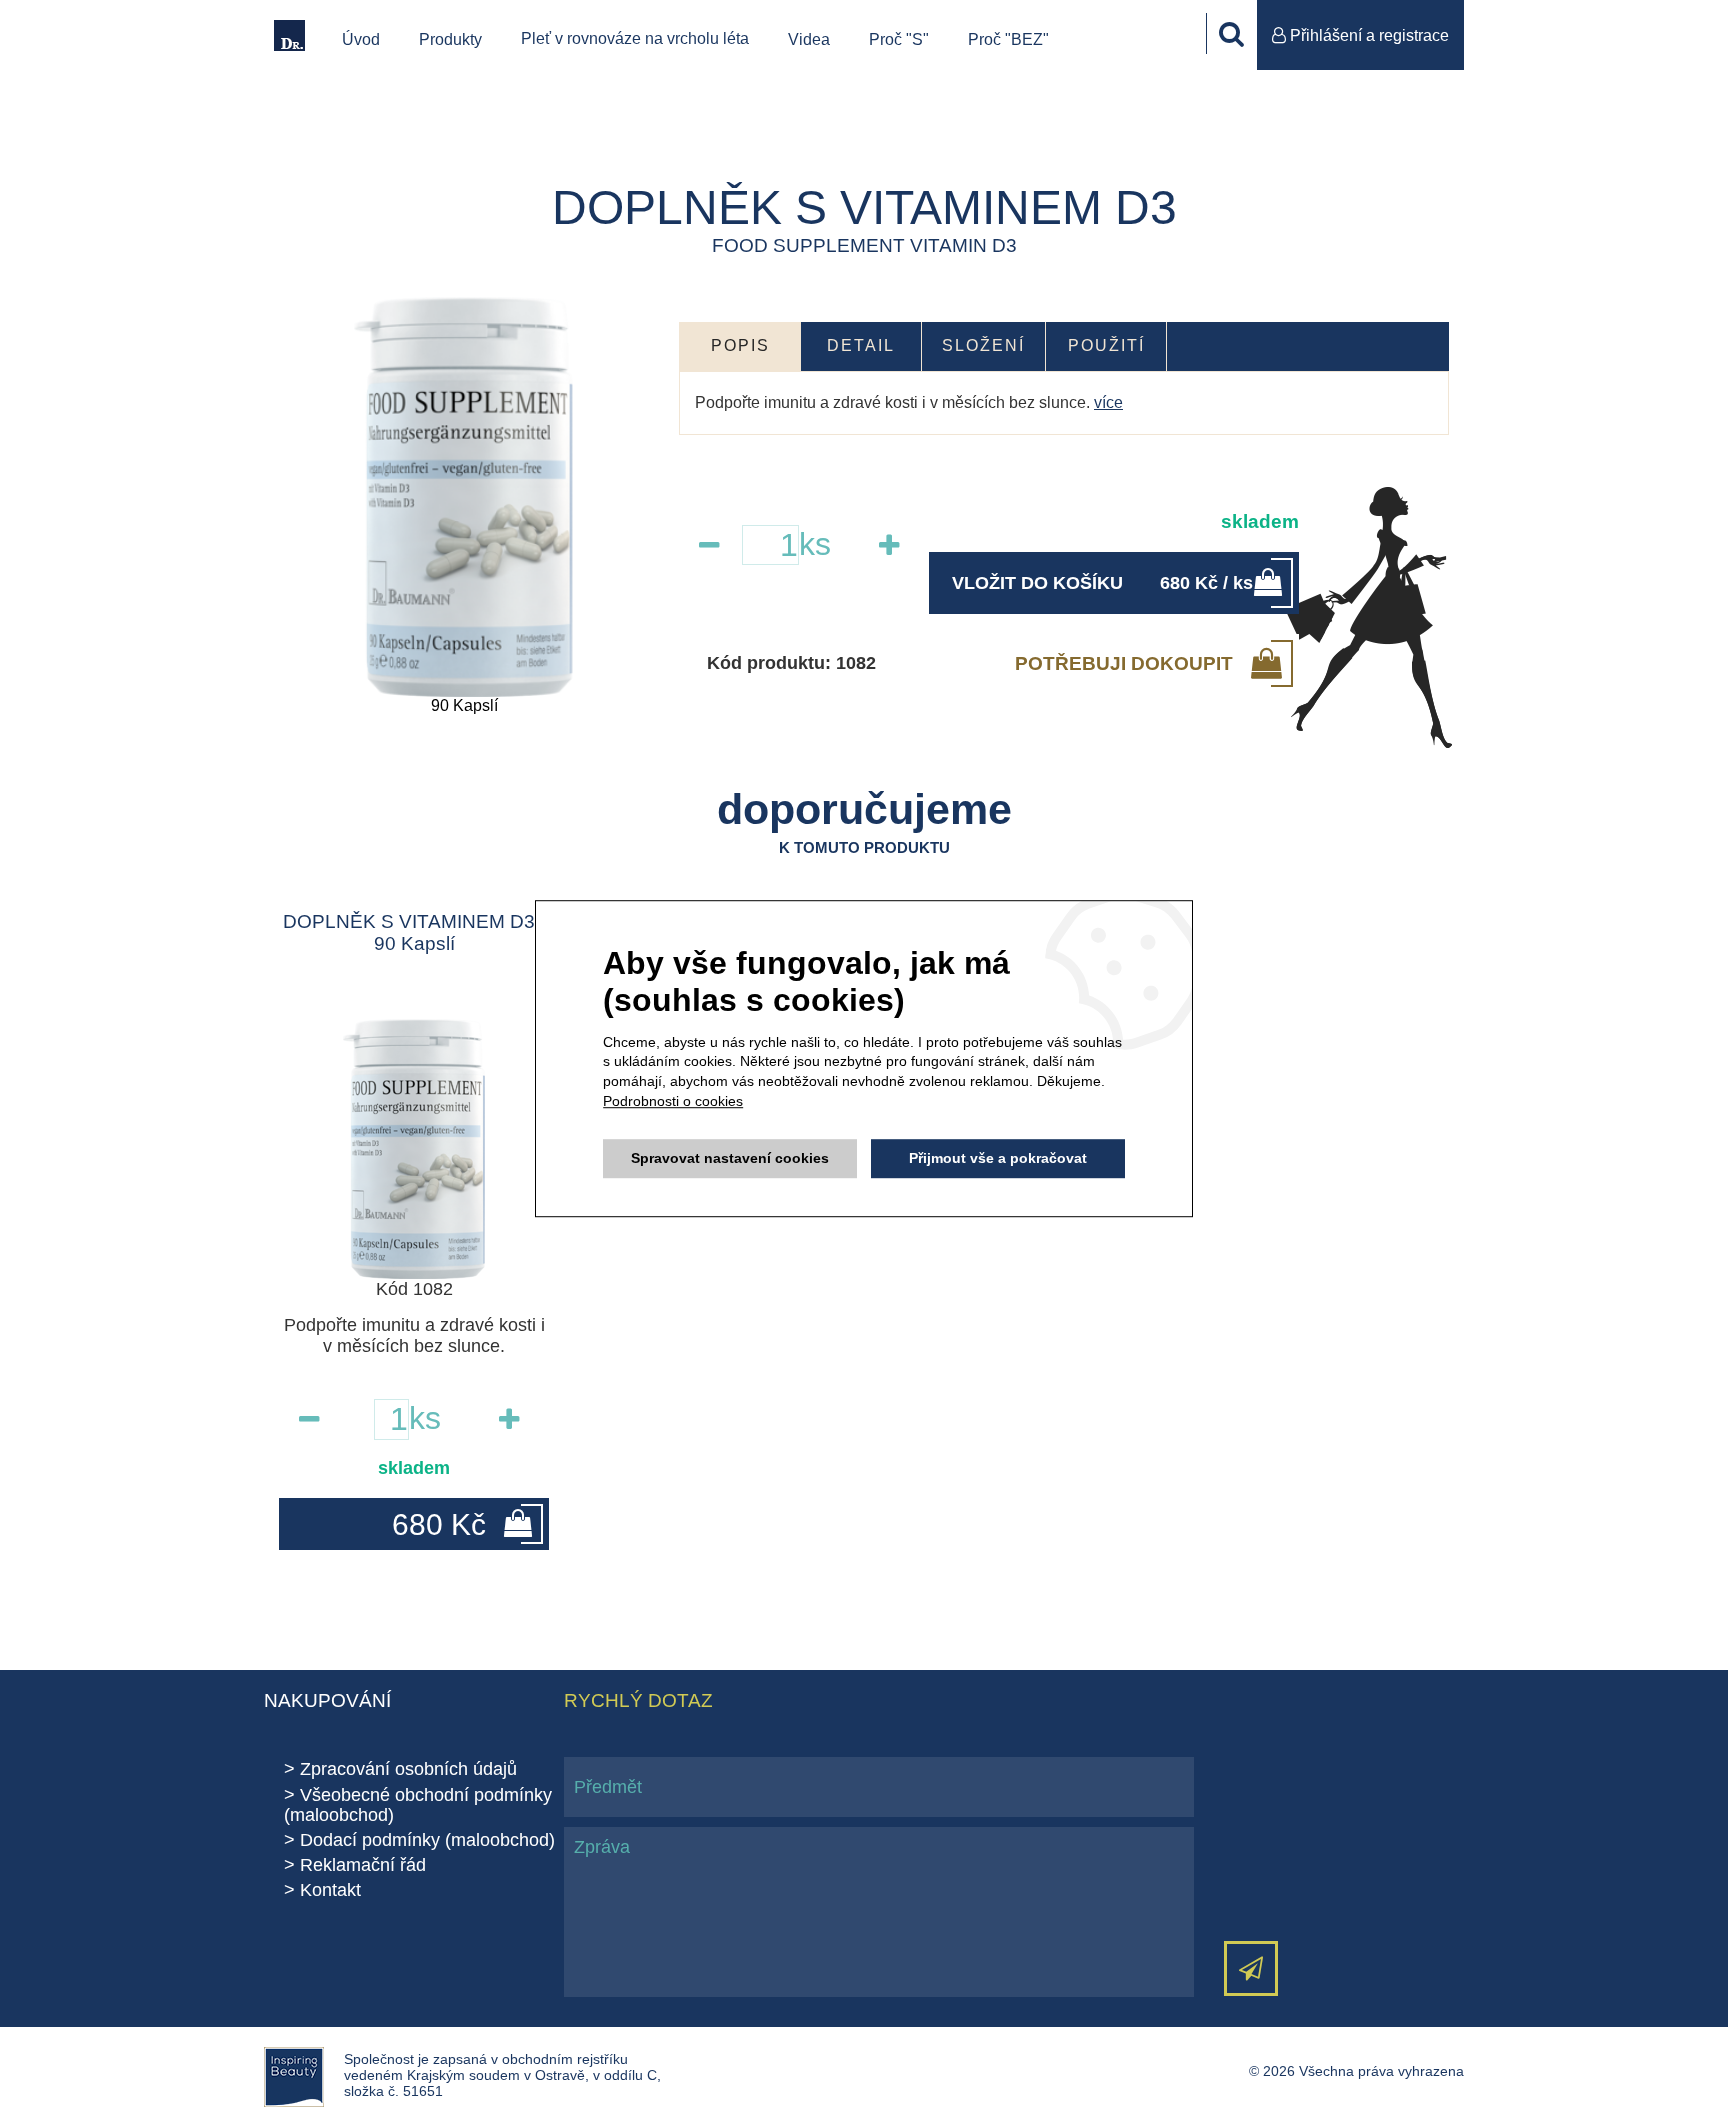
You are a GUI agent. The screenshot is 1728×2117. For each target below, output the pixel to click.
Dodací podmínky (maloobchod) (427, 1840)
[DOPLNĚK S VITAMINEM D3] (464, 497)
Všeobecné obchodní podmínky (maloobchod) (418, 1805)
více (1108, 402)
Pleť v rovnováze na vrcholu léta (635, 38)
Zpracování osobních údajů (408, 1769)
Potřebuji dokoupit (1124, 663)
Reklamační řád (363, 1865)
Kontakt (330, 1890)
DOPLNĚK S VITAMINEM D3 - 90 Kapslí (414, 932)
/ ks (1102, 583)
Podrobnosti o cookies (673, 1101)
